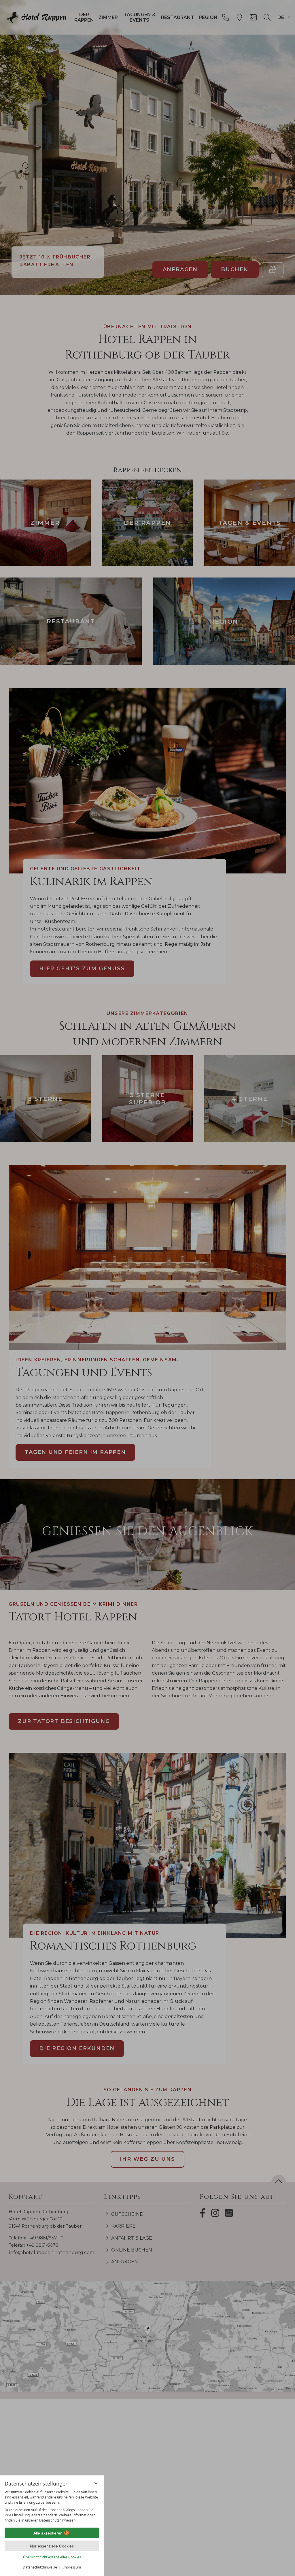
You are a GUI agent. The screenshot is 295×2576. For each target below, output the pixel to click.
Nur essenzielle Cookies (52, 2546)
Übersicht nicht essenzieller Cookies (52, 2557)
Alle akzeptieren (48, 2533)
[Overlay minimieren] (96, 2483)
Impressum (72, 2567)
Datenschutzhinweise (40, 2567)
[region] (52, 2506)
